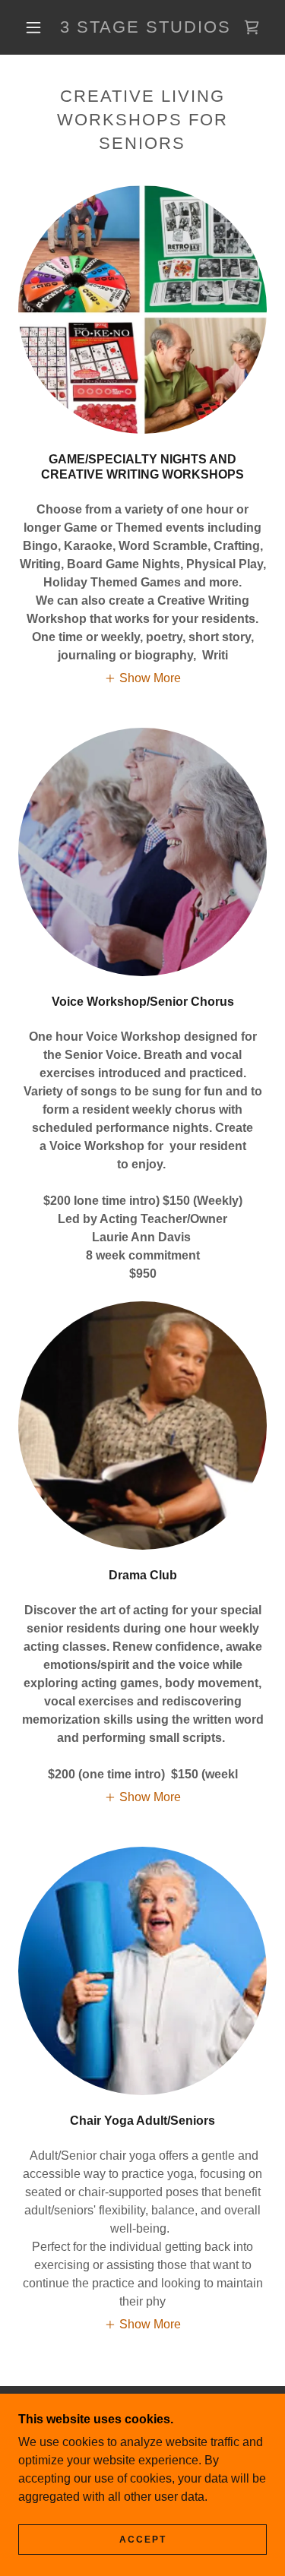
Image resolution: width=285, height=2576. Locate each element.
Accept (143, 2540)
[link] (145, 27)
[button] (33, 27)
